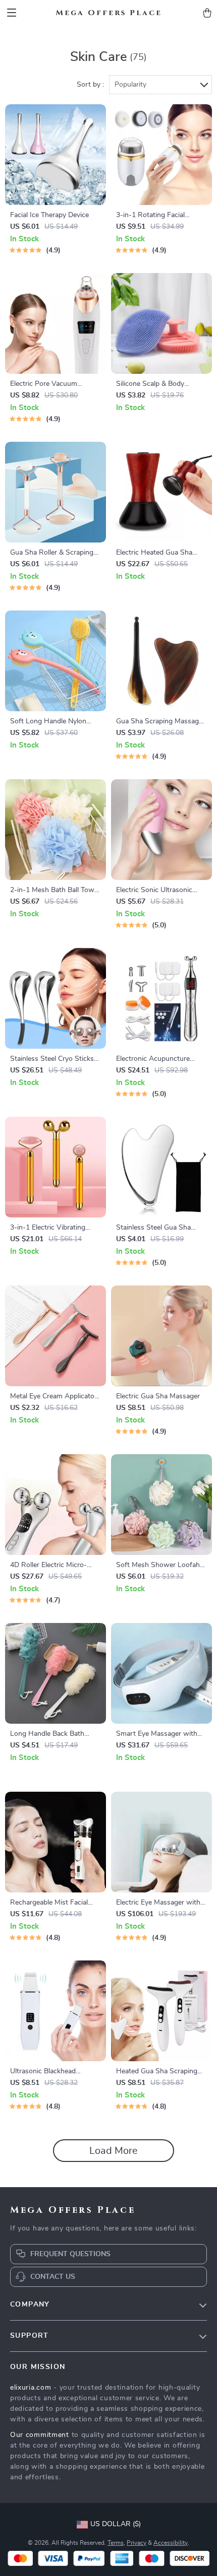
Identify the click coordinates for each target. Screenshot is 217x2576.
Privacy (137, 2543)
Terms (116, 2543)
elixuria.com (31, 2388)
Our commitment (40, 2435)
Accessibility (171, 2543)
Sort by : (90, 85)
